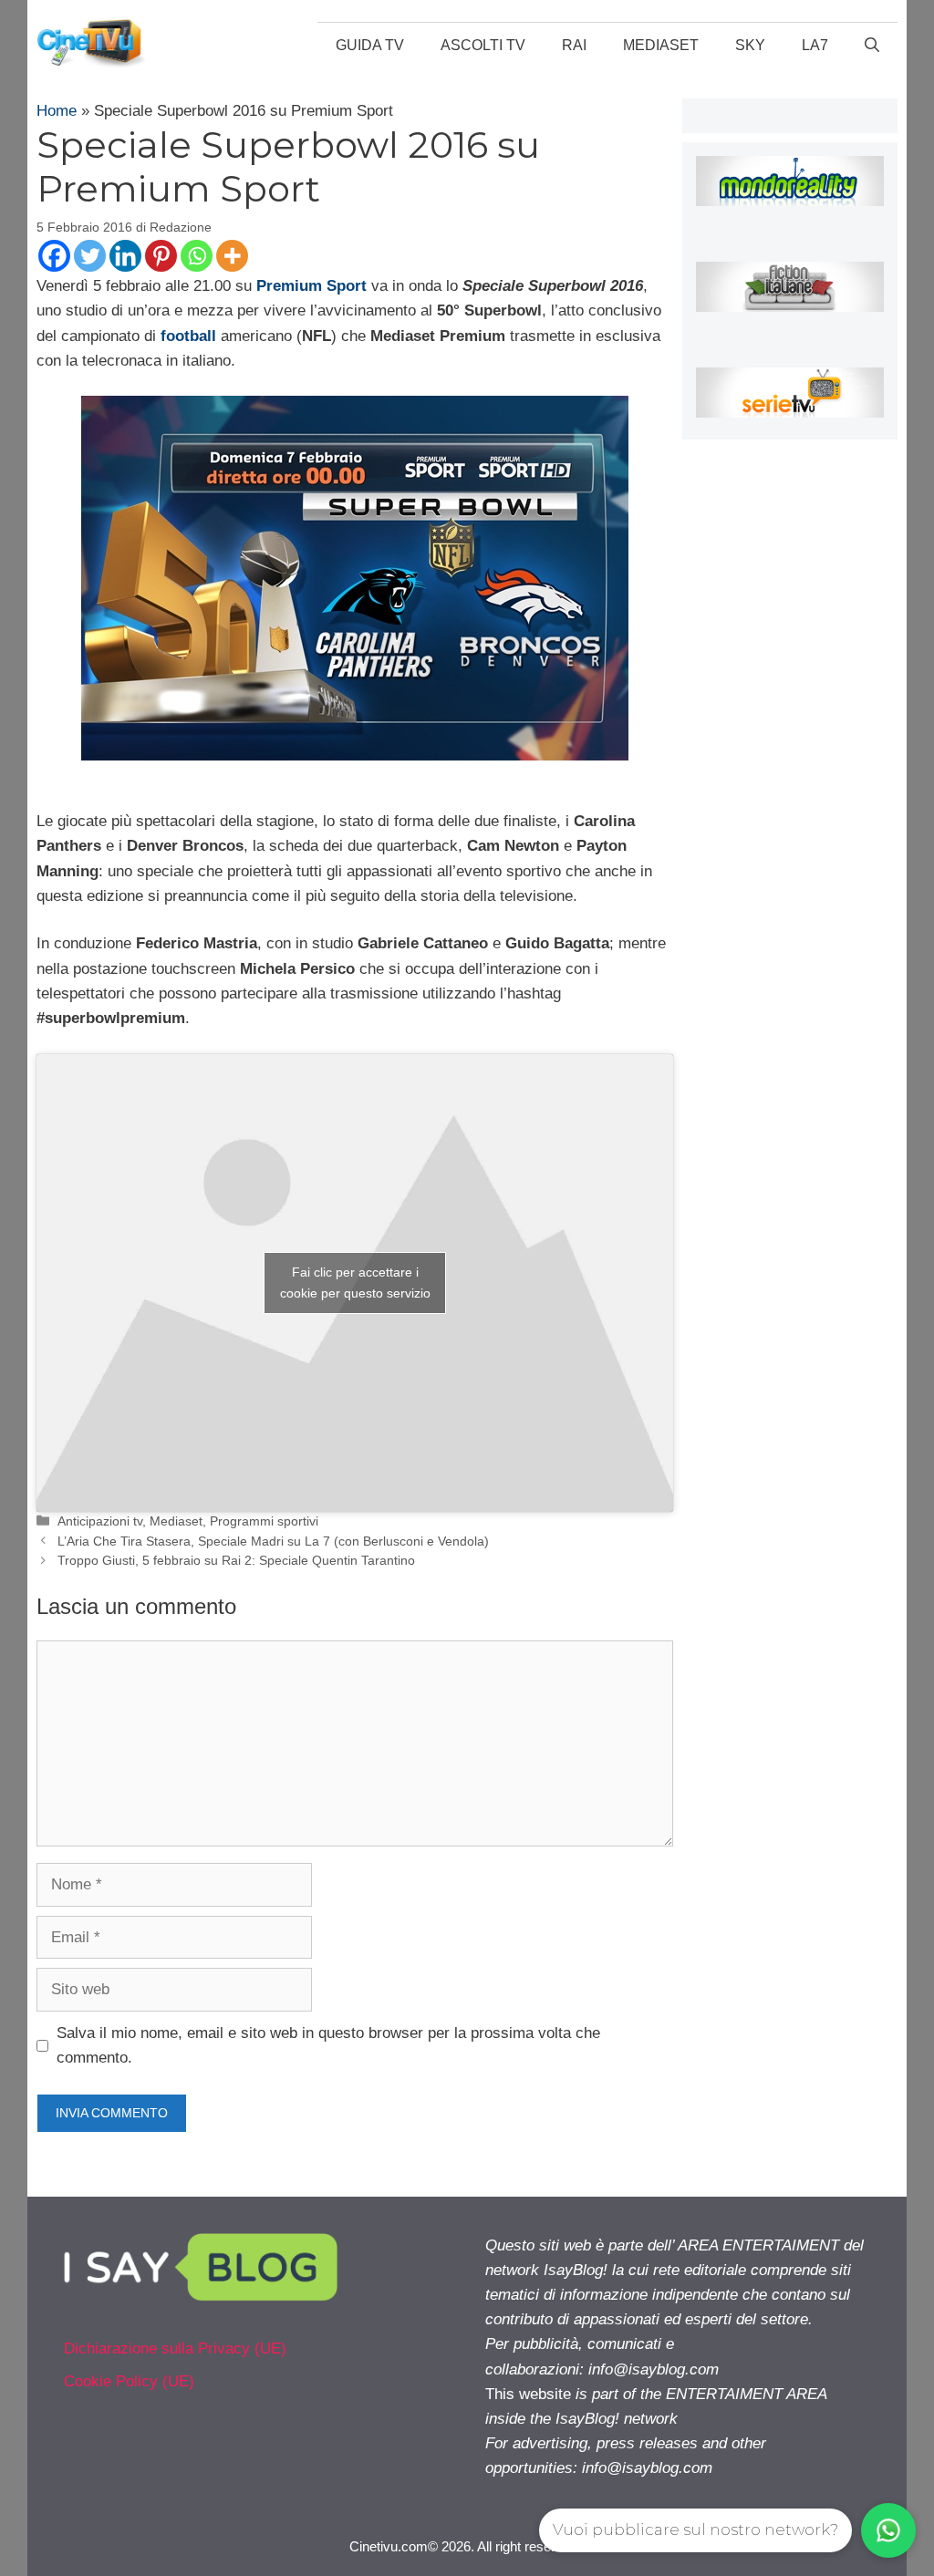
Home (57, 111)
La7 (815, 45)
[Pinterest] (161, 256)
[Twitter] (90, 256)
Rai (574, 45)
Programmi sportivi (264, 1521)
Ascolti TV (483, 45)
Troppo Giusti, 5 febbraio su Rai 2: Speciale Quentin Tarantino (236, 1560)
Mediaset (661, 45)
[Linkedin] (125, 256)
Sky (750, 45)
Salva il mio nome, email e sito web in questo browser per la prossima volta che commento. (328, 2045)
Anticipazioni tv (100, 1521)
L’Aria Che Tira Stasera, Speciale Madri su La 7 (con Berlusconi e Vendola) (273, 1541)
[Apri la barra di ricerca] (872, 46)
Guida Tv (370, 45)
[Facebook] (54, 256)
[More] (232, 256)
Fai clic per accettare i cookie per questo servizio (355, 1283)
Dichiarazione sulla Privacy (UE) (175, 2348)
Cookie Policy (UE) (129, 2381)
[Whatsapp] (197, 256)
